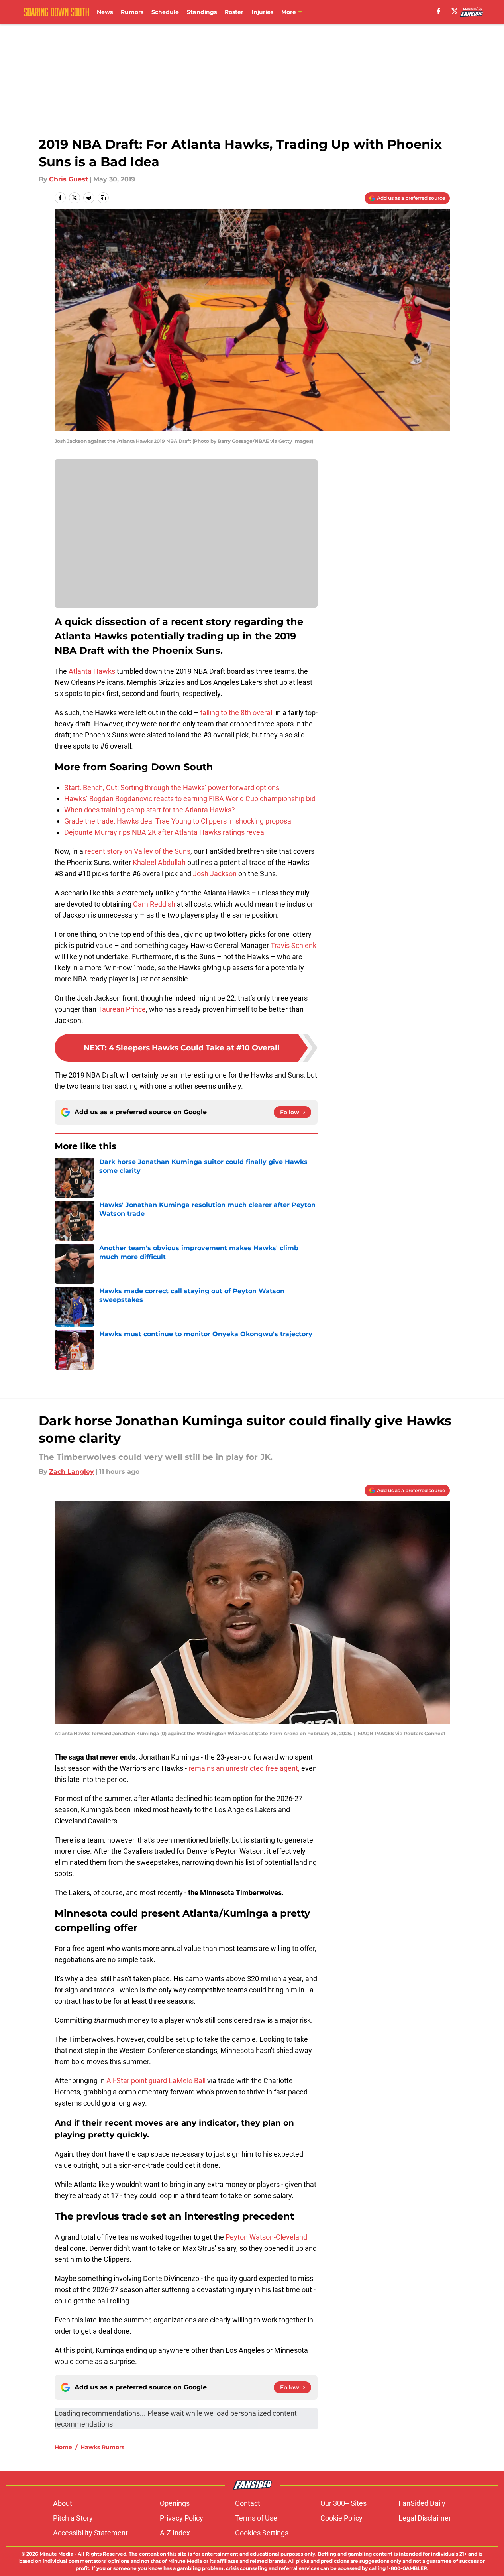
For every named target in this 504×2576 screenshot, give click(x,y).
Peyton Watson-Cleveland (266, 2237)
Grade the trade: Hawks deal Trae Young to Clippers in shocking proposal (178, 821)
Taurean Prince (122, 1009)
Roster (234, 12)
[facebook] (438, 11)
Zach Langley (72, 1472)
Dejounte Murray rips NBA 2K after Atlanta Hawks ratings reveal (165, 832)
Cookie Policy (341, 2518)
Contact (248, 2503)
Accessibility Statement (90, 2533)
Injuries (262, 12)
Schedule (165, 12)
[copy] (103, 198)
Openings (175, 2503)
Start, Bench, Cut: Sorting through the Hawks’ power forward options (172, 788)
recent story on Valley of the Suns (138, 851)
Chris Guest (69, 179)
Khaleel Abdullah (159, 862)
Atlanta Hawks (92, 671)
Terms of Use (256, 2518)
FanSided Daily (422, 2503)
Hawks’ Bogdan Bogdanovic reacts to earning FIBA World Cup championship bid (190, 799)
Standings (202, 12)
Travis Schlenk (293, 945)
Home (63, 2447)
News (105, 12)
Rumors (132, 12)
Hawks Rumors (102, 2447)
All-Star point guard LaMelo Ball (156, 2081)
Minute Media (56, 2554)
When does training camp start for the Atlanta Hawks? (150, 810)
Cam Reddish (154, 904)
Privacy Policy (181, 2518)
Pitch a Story (73, 2518)
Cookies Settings (262, 2533)
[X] (455, 11)
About (63, 2503)
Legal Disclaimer (425, 2518)
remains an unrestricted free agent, (244, 1768)
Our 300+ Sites (343, 2503)
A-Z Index (175, 2533)
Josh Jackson (215, 874)
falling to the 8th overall (237, 713)
